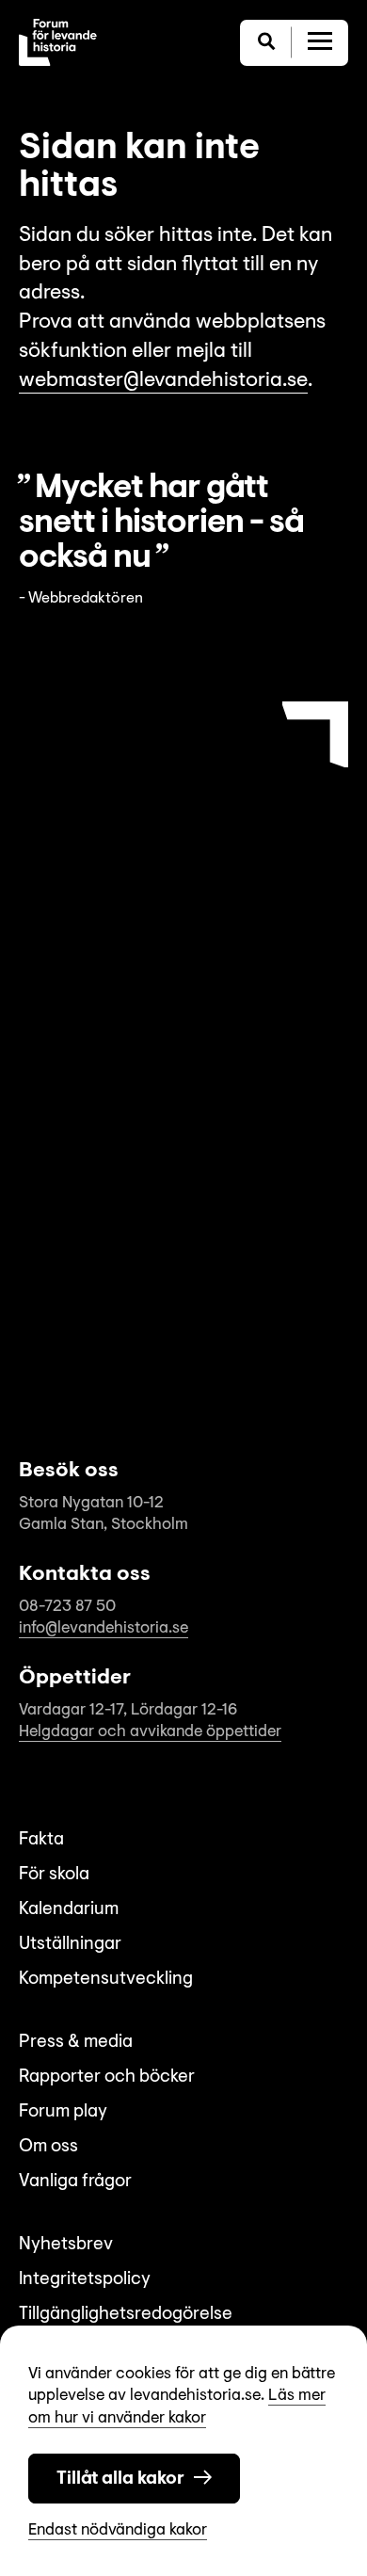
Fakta (41, 1840)
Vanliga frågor (75, 2182)
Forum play (63, 2112)
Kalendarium (69, 1910)
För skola (54, 1875)
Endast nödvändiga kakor (118, 2530)
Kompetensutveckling (106, 1980)
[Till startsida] (58, 42)
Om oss (48, 2147)
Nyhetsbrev (66, 2245)
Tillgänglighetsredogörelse (126, 2315)
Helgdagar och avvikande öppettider (150, 1732)
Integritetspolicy (85, 2280)
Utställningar (70, 1945)
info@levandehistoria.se (104, 1628)
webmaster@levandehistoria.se (163, 381)
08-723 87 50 (67, 1607)
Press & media (76, 2043)
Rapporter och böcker (107, 2077)
